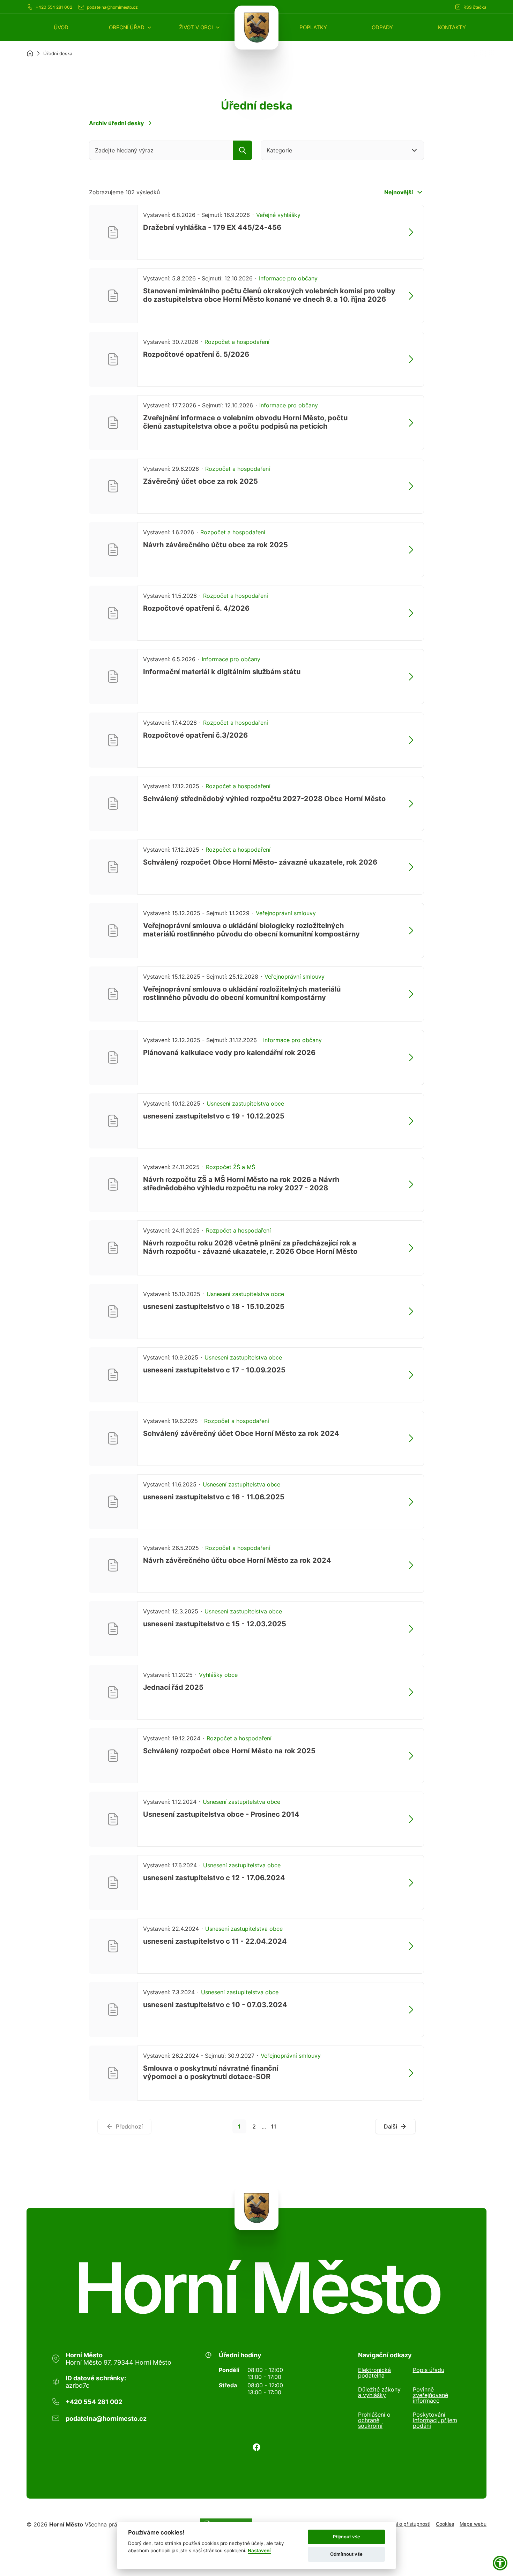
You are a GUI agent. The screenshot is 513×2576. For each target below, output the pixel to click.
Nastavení (259, 2551)
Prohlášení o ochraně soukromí (374, 2420)
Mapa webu (473, 2524)
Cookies (445, 2524)
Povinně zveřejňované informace (430, 2395)
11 (274, 2126)
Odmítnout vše (346, 2554)
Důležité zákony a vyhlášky (379, 2393)
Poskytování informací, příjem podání (435, 2420)
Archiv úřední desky (116, 123)
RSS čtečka (475, 7)
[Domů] (30, 53)
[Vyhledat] (243, 150)
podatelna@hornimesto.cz (112, 7)
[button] (131, 27)
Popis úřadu (429, 2370)
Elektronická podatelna (374, 2373)
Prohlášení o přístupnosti (402, 2524)
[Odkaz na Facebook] (256, 2447)
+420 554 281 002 (54, 7)
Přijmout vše (347, 2537)
